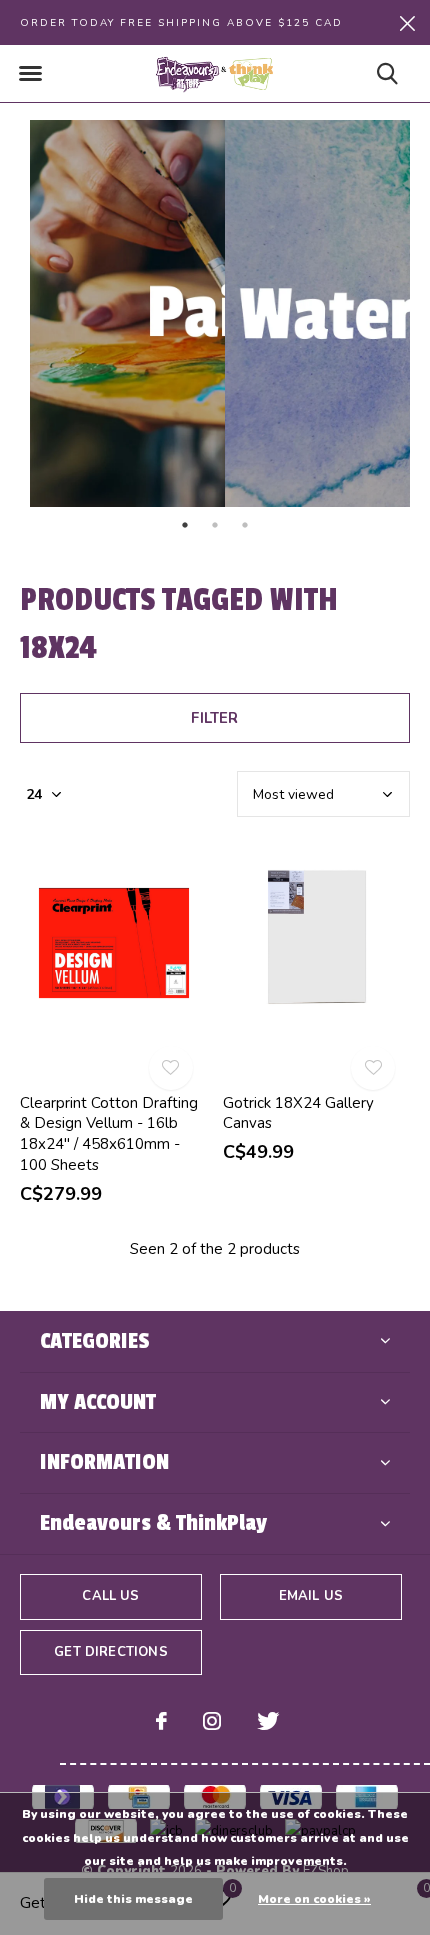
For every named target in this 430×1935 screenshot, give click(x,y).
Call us (110, 1596)
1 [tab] (185, 525)
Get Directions (110, 1652)
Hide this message (133, 1899)
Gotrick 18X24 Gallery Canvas (298, 1113)
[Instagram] (212, 1721)
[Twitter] (268, 1721)
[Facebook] (161, 1721)
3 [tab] (245, 525)
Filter (214, 718)
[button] (30, 74)
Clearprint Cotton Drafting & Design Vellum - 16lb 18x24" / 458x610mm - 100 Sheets (109, 1134)
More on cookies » (314, 1899)
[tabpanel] (117, 313)
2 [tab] (215, 525)
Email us (311, 1596)
